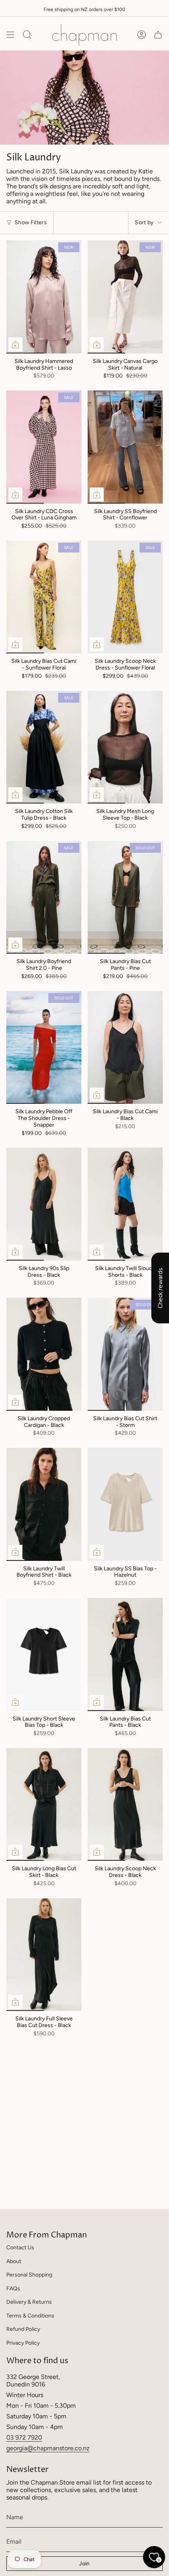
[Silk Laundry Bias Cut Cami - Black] (125, 1048)
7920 (35, 2437)
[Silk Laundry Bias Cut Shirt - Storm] (125, 1354)
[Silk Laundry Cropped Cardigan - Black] (44, 1354)
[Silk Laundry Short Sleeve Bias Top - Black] (44, 1654)
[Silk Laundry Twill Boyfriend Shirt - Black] (44, 1504)
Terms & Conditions (30, 2316)
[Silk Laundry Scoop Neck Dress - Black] (125, 1805)
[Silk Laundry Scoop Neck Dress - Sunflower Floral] (125, 597)
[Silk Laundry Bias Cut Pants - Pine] (125, 897)
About (14, 2261)
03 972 (17, 2437)
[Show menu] (10, 35)
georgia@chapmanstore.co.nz (48, 2448)
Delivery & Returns (29, 2302)
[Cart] (158, 35)
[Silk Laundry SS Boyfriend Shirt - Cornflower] (125, 447)
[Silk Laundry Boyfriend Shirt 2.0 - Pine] (44, 897)
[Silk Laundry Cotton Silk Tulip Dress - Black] (44, 747)
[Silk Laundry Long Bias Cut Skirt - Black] (44, 1805)
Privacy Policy (23, 2343)
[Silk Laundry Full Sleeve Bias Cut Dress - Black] (44, 1955)
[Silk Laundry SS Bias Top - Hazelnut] (125, 1504)
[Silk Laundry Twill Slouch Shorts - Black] (125, 1204)
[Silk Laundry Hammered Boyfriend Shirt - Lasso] (44, 297)
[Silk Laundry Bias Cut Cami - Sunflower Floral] (44, 597)
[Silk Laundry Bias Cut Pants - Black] (125, 1654)
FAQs (13, 2289)
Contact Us (20, 2248)
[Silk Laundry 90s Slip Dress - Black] (44, 1204)
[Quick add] (15, 344)
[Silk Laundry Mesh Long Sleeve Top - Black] (125, 747)
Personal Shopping (29, 2275)
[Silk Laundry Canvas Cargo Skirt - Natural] (125, 297)
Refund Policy (23, 2329)
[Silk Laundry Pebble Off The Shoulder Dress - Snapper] (44, 1048)
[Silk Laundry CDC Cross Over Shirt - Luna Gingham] (44, 447)
